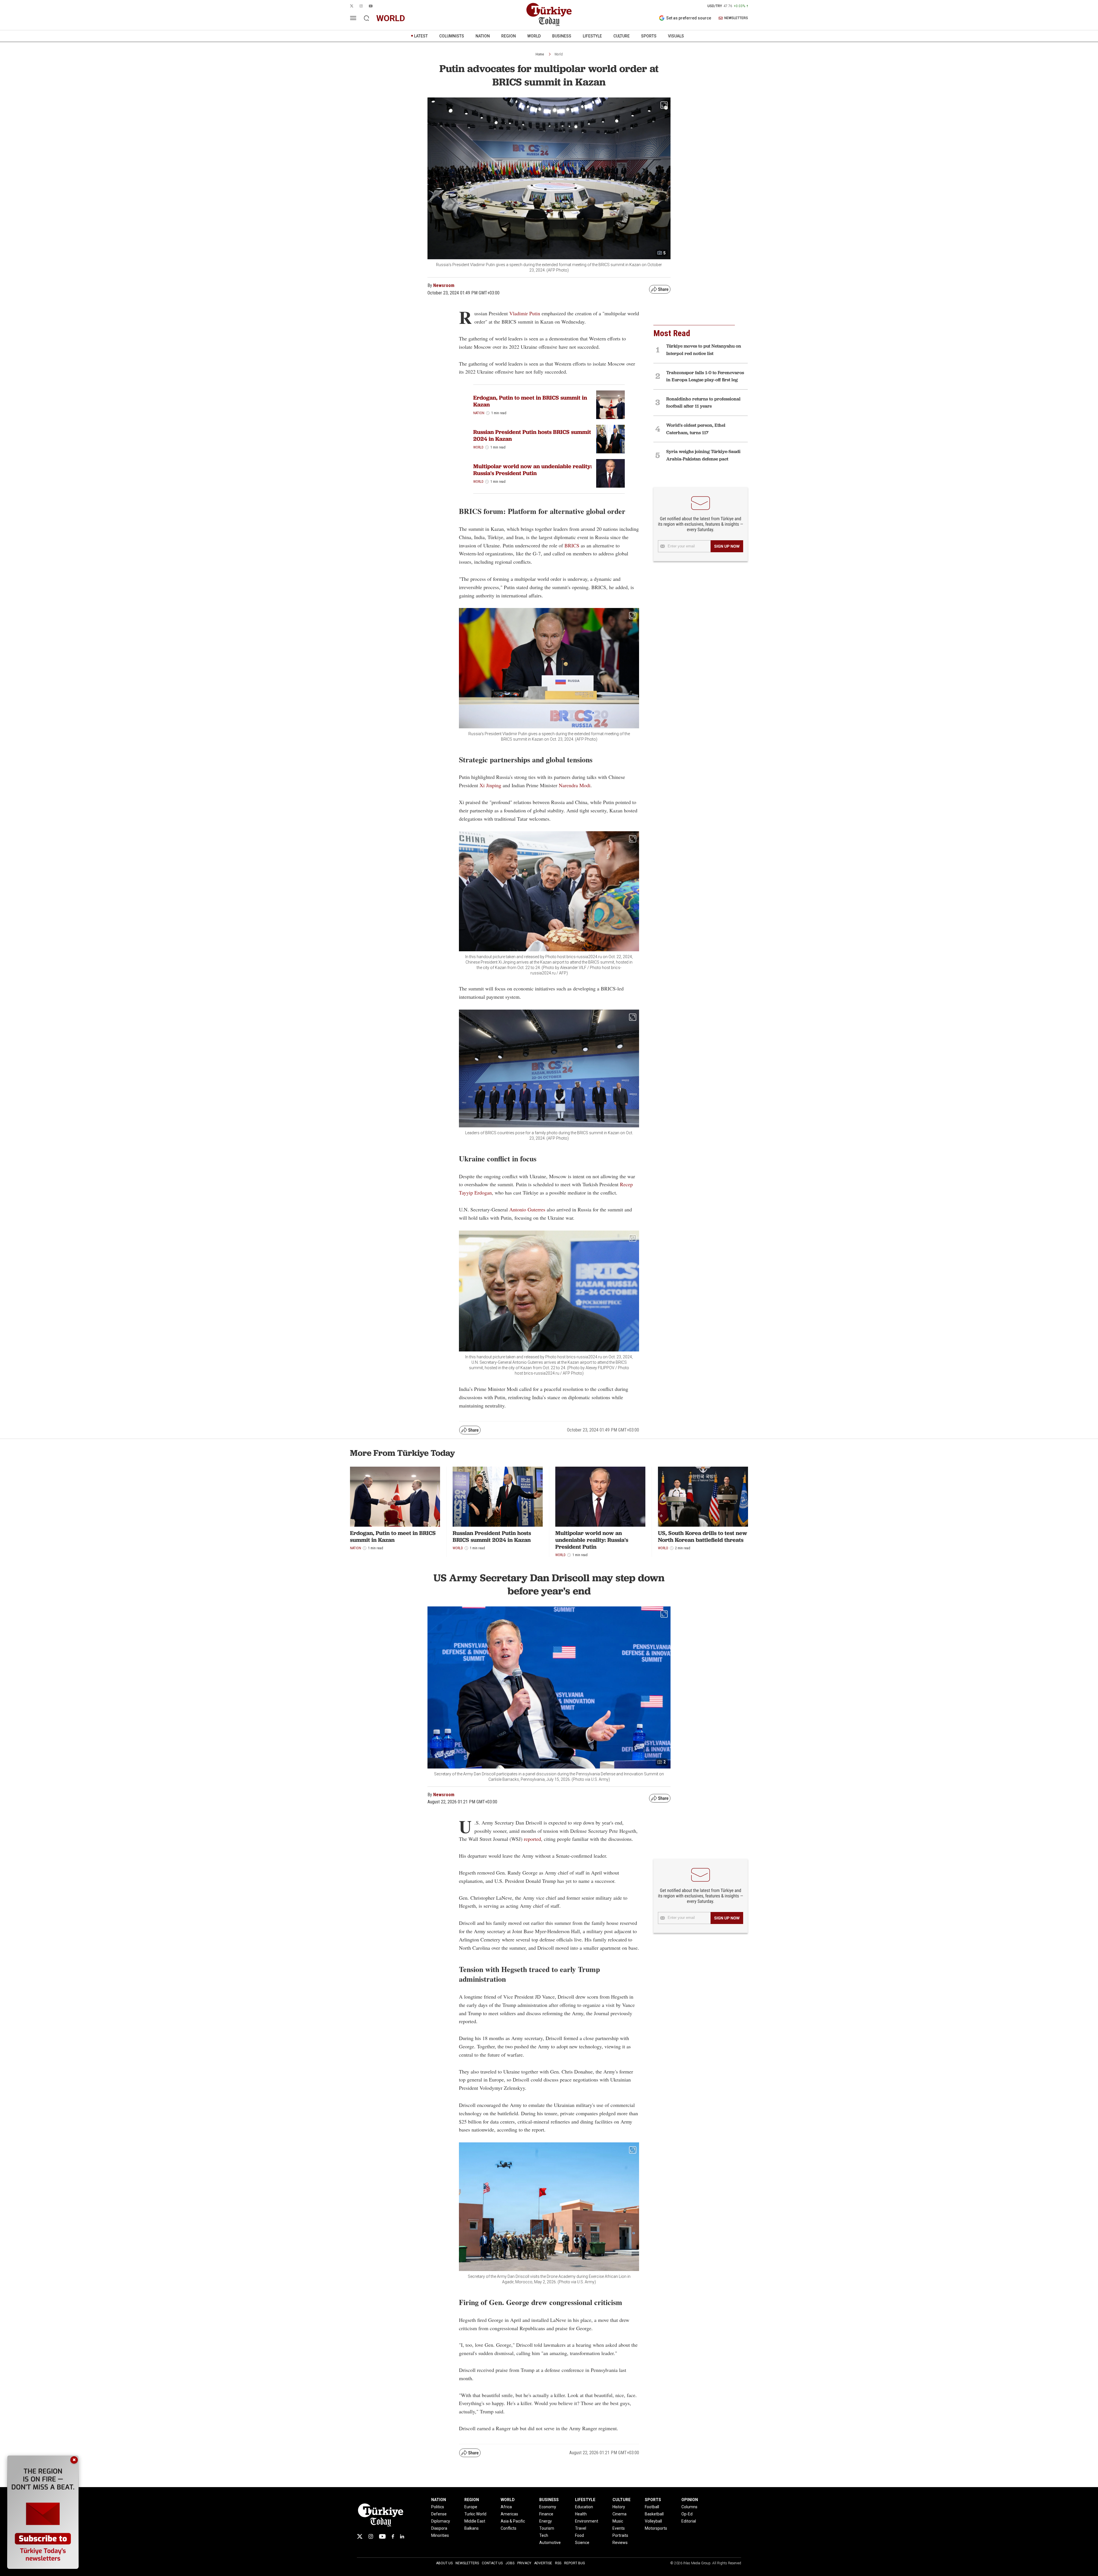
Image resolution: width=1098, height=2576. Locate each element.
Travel (581, 2528)
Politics (438, 2507)
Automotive (550, 2543)
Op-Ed (687, 2514)
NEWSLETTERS (736, 18)
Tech (544, 2535)
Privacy (524, 2563)
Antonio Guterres (527, 1209)
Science (582, 2543)
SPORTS (649, 36)
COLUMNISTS (452, 36)
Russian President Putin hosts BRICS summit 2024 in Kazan (532, 435)
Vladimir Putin (525, 313)
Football (652, 2507)
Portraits (620, 2535)
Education (584, 2507)
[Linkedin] (402, 2536)
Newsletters (467, 2563)
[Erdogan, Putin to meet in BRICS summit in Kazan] (610, 405)
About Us (444, 2563)
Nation (479, 413)
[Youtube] (382, 2536)
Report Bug (575, 2563)
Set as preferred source (689, 18)
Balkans (472, 2528)
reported (532, 1839)
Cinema (619, 2514)
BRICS (573, 545)
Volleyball (653, 2521)
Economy (548, 2507)
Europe (471, 2507)
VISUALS (676, 36)
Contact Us (492, 2563)
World (559, 54)
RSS (558, 2563)
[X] (360, 2536)
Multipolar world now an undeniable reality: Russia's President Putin (533, 470)
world (391, 18)
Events (619, 2528)
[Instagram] (371, 2536)
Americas (509, 2514)
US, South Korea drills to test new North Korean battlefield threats (703, 1536)
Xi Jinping (490, 785)
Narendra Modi (575, 785)
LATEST (421, 36)
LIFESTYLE (592, 36)
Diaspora (439, 2528)
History (619, 2507)
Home (540, 54)
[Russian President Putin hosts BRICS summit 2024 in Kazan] (610, 439)
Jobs (510, 2563)
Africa (506, 2507)
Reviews (620, 2543)
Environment (587, 2521)
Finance (546, 2514)
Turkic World (475, 2514)
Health (581, 2514)
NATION (483, 36)
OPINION (690, 2500)
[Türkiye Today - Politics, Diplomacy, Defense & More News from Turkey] (549, 15)
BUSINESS (562, 36)
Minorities (440, 2535)
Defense (439, 2514)
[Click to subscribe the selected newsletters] (727, 546)
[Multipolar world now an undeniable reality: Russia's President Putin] (600, 1497)
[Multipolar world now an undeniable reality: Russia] (610, 473)
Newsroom (444, 285)
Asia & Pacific (513, 2521)
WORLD (534, 36)
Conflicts (509, 2528)
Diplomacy (441, 2521)
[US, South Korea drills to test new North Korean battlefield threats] (703, 1497)
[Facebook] (393, 2536)
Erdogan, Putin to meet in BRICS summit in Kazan (530, 401)
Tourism (547, 2528)
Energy (546, 2521)
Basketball (654, 2514)
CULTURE (621, 36)
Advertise (543, 2563)
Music (618, 2521)
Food (579, 2535)
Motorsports (656, 2528)
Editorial (689, 2521)
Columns (689, 2507)
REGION (509, 36)
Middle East (475, 2521)
